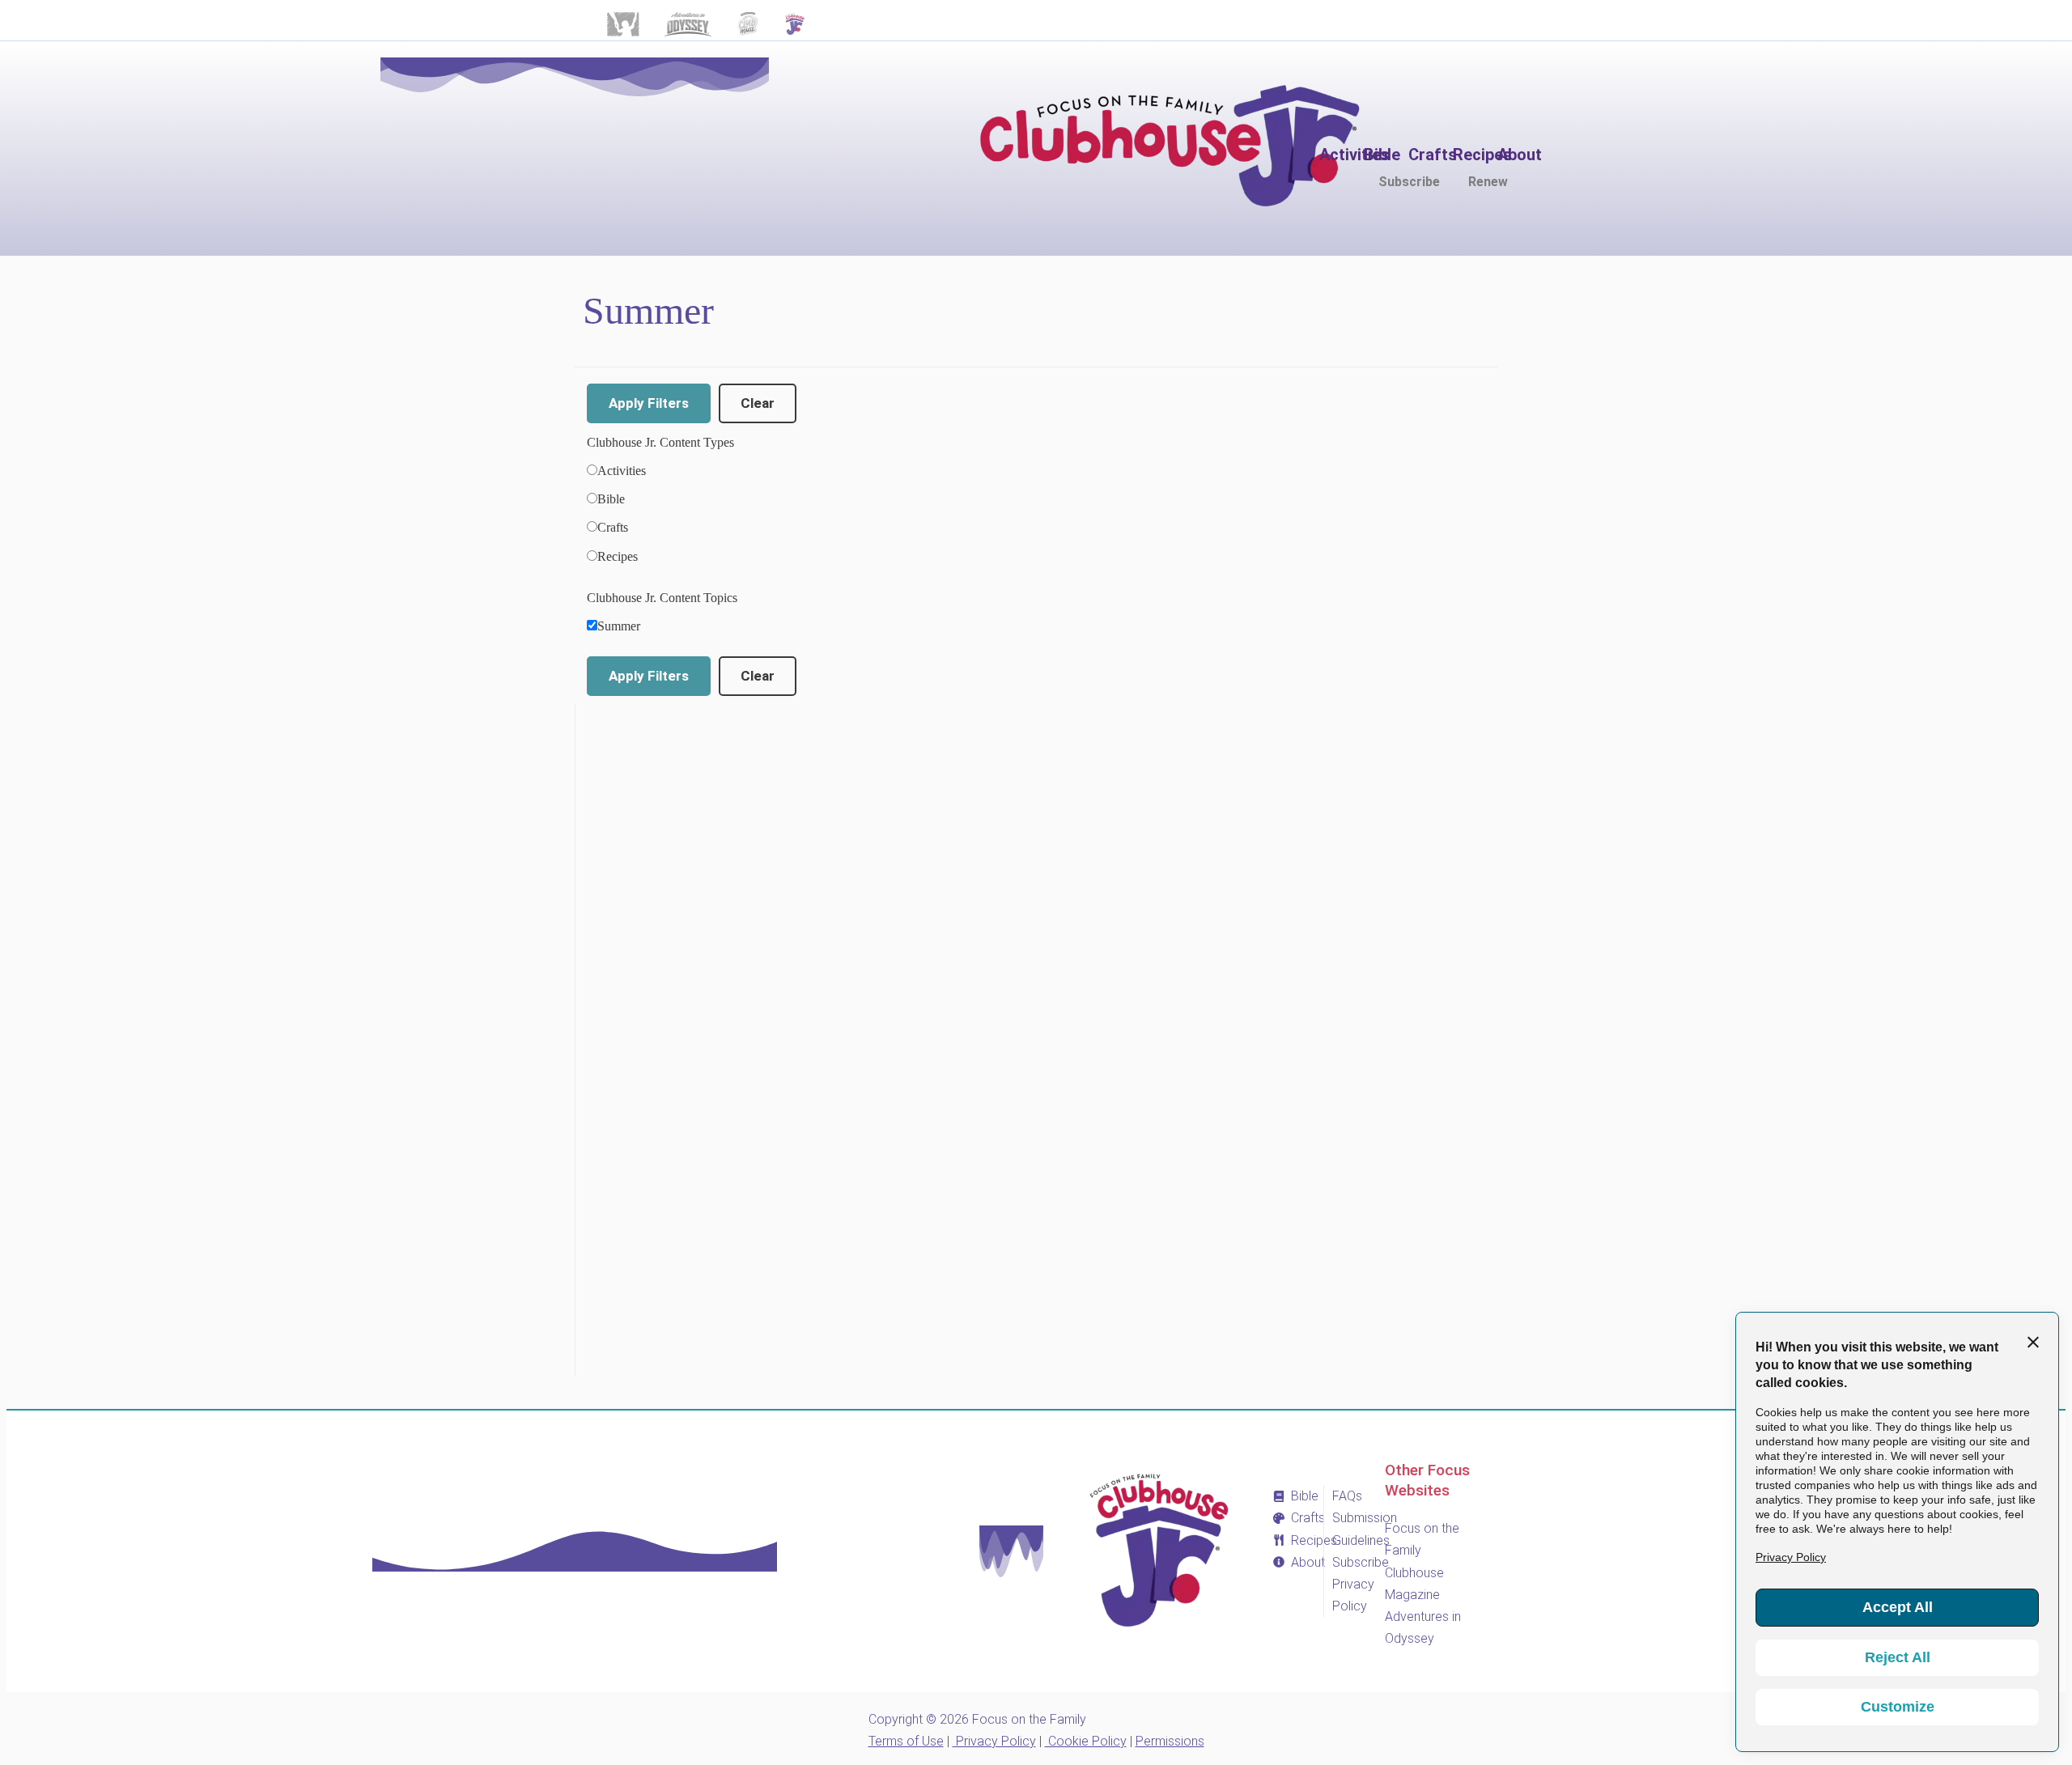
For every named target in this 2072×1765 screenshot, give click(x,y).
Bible (611, 499)
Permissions (1170, 1741)
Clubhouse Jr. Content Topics (662, 598)
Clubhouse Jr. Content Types (660, 442)
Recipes (618, 556)
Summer (619, 626)
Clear (758, 403)
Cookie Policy (1086, 1741)
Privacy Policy (994, 1741)
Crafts (613, 527)
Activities (622, 471)
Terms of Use (906, 1741)
